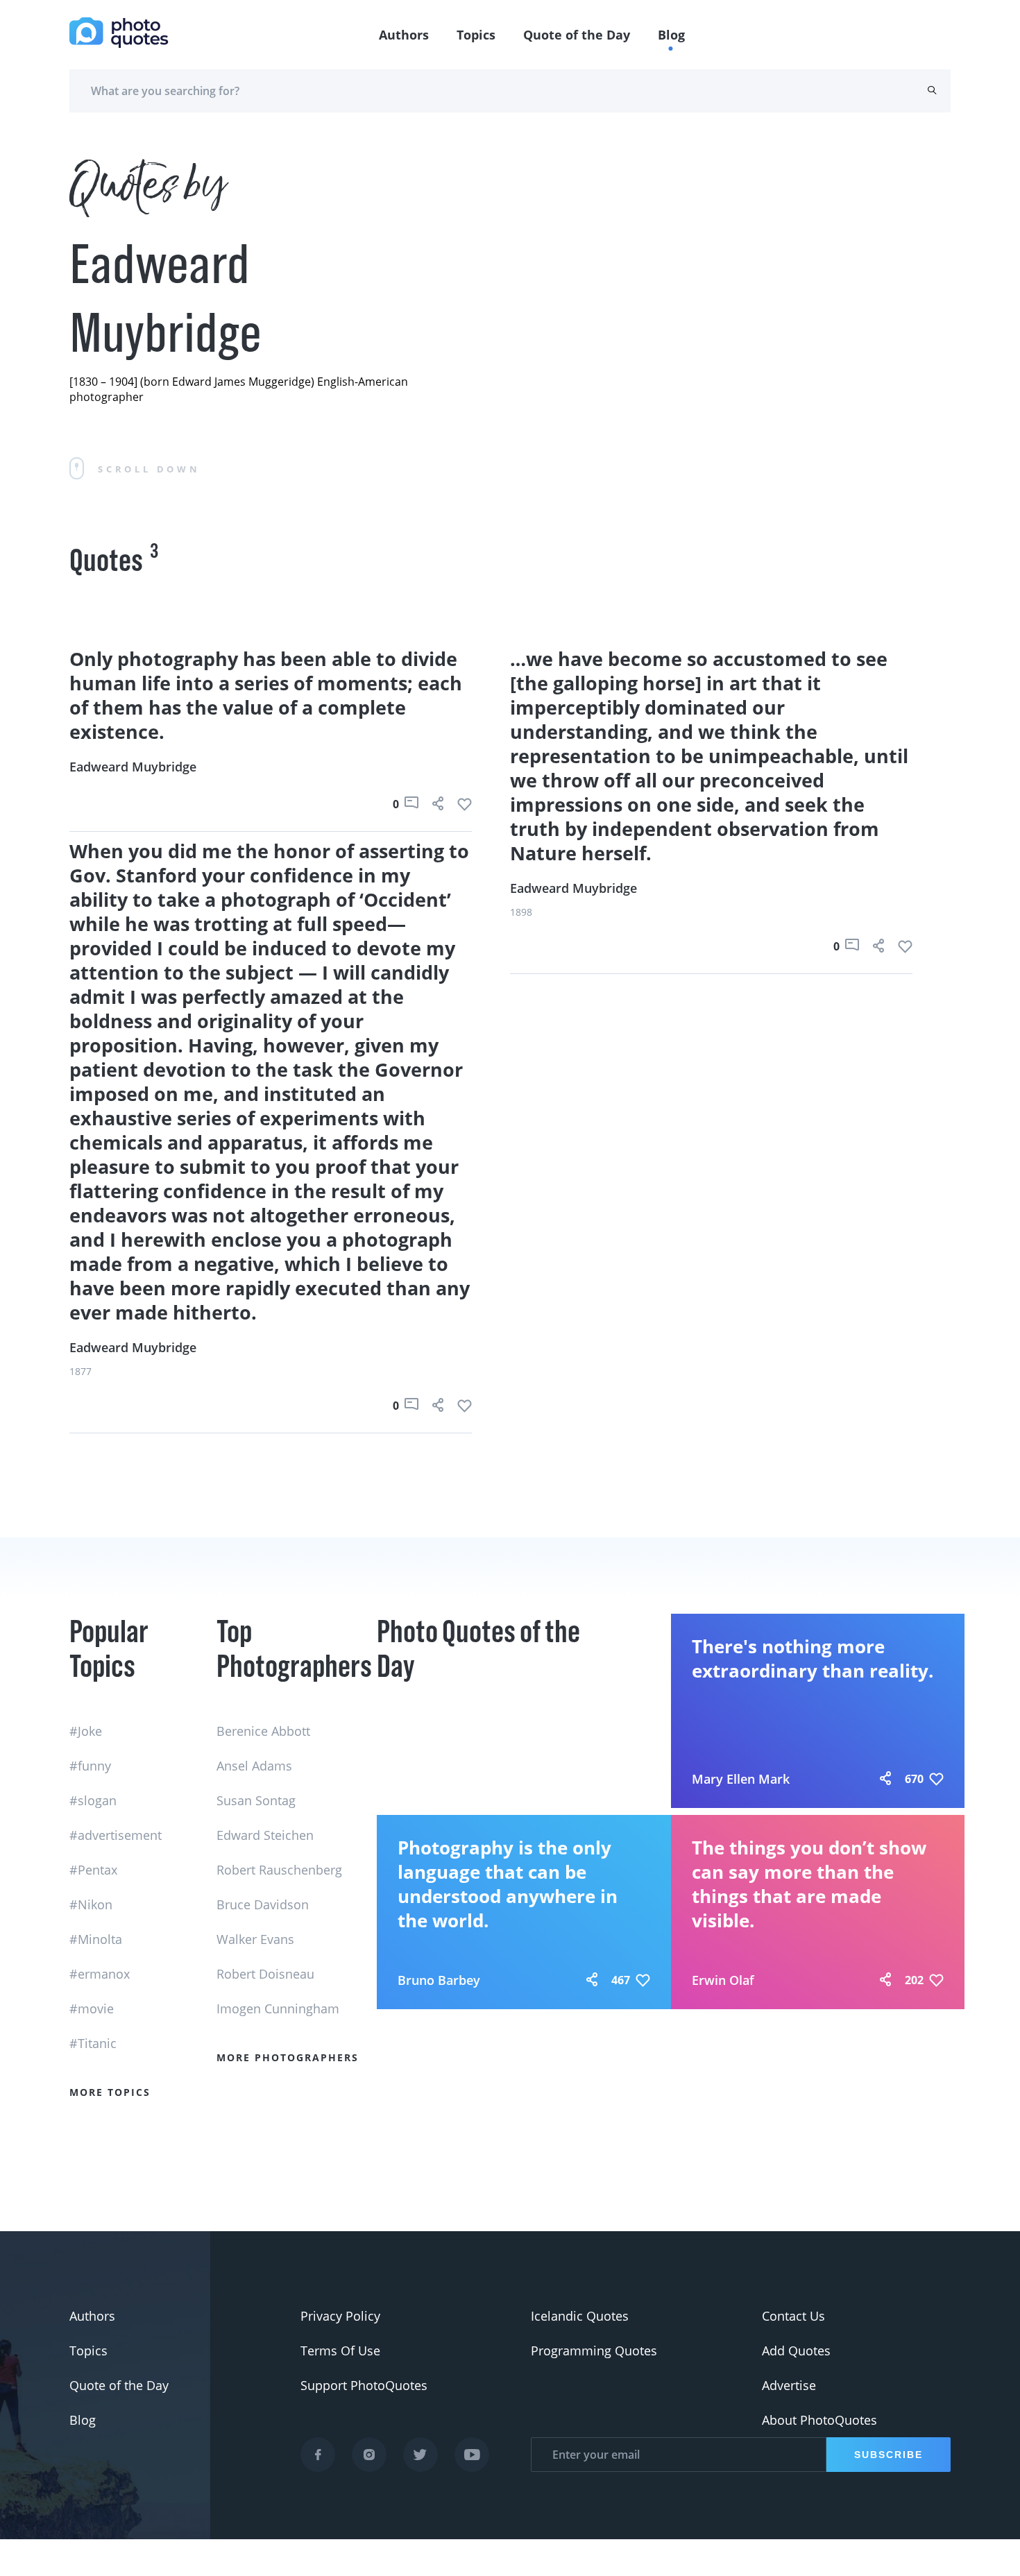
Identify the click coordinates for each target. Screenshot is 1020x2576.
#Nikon (91, 1904)
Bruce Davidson (263, 1904)
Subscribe (889, 2455)
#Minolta (96, 1939)
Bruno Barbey (439, 1980)
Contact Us (793, 2316)
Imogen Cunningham (278, 2008)
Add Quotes (796, 2351)
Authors (404, 35)
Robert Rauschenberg (279, 1870)
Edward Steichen (265, 1835)
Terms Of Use (340, 2351)
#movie (92, 2008)
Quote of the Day (577, 35)
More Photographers (288, 2057)
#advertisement (116, 1835)
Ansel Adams (254, 1766)
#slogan (93, 1800)
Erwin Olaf (723, 1980)
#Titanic (93, 2043)
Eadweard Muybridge (133, 767)
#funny (90, 1766)
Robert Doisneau (265, 1974)
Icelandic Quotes (580, 2316)
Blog (671, 35)
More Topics (110, 2092)
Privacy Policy (340, 2316)
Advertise (789, 2385)
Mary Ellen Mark (741, 1779)
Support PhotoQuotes (364, 2385)
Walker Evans (255, 1939)
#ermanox (100, 1974)
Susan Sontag (256, 1800)
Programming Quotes (594, 2351)
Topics (476, 35)
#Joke (86, 1731)
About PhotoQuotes (819, 2420)
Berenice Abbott (263, 1731)
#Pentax (93, 1870)
